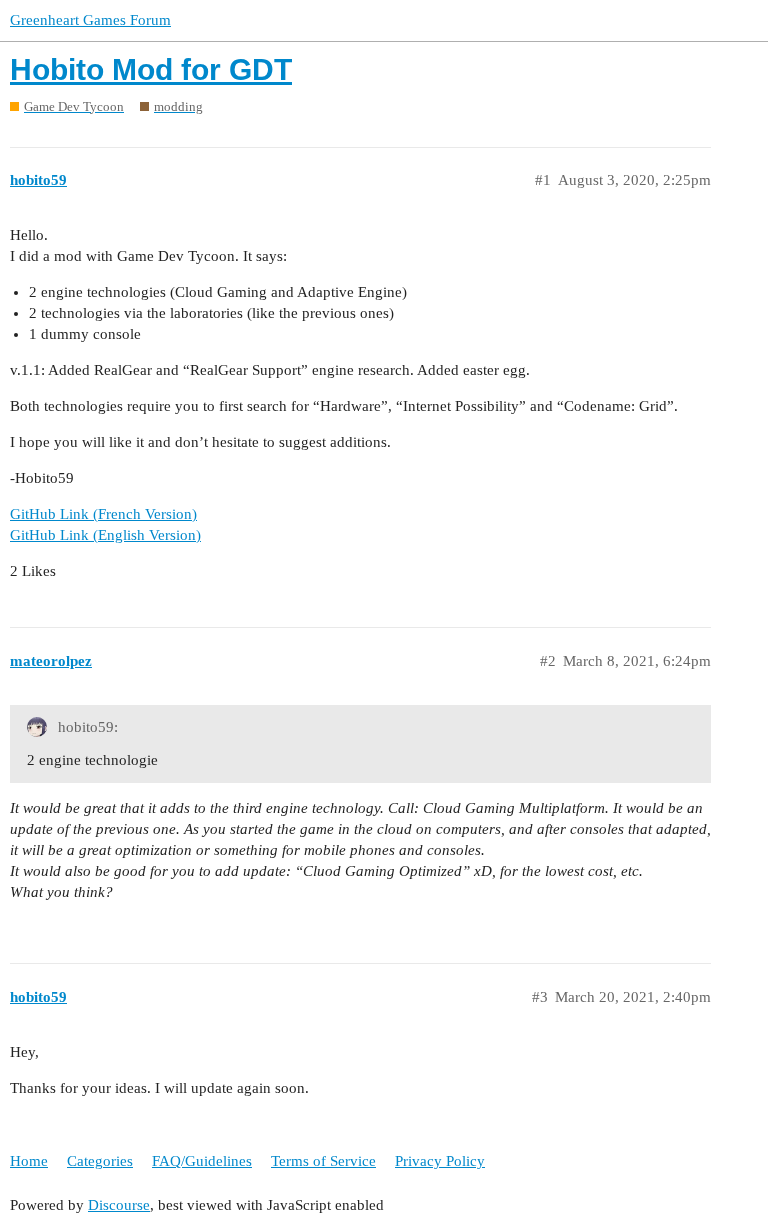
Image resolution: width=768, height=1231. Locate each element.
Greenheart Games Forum (90, 20)
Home (29, 1161)
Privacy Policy (440, 1161)
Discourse (119, 1205)
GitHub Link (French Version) (103, 514)
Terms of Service (323, 1161)
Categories (100, 1161)
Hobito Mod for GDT (151, 69)
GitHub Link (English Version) (105, 535)
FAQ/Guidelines (202, 1161)
